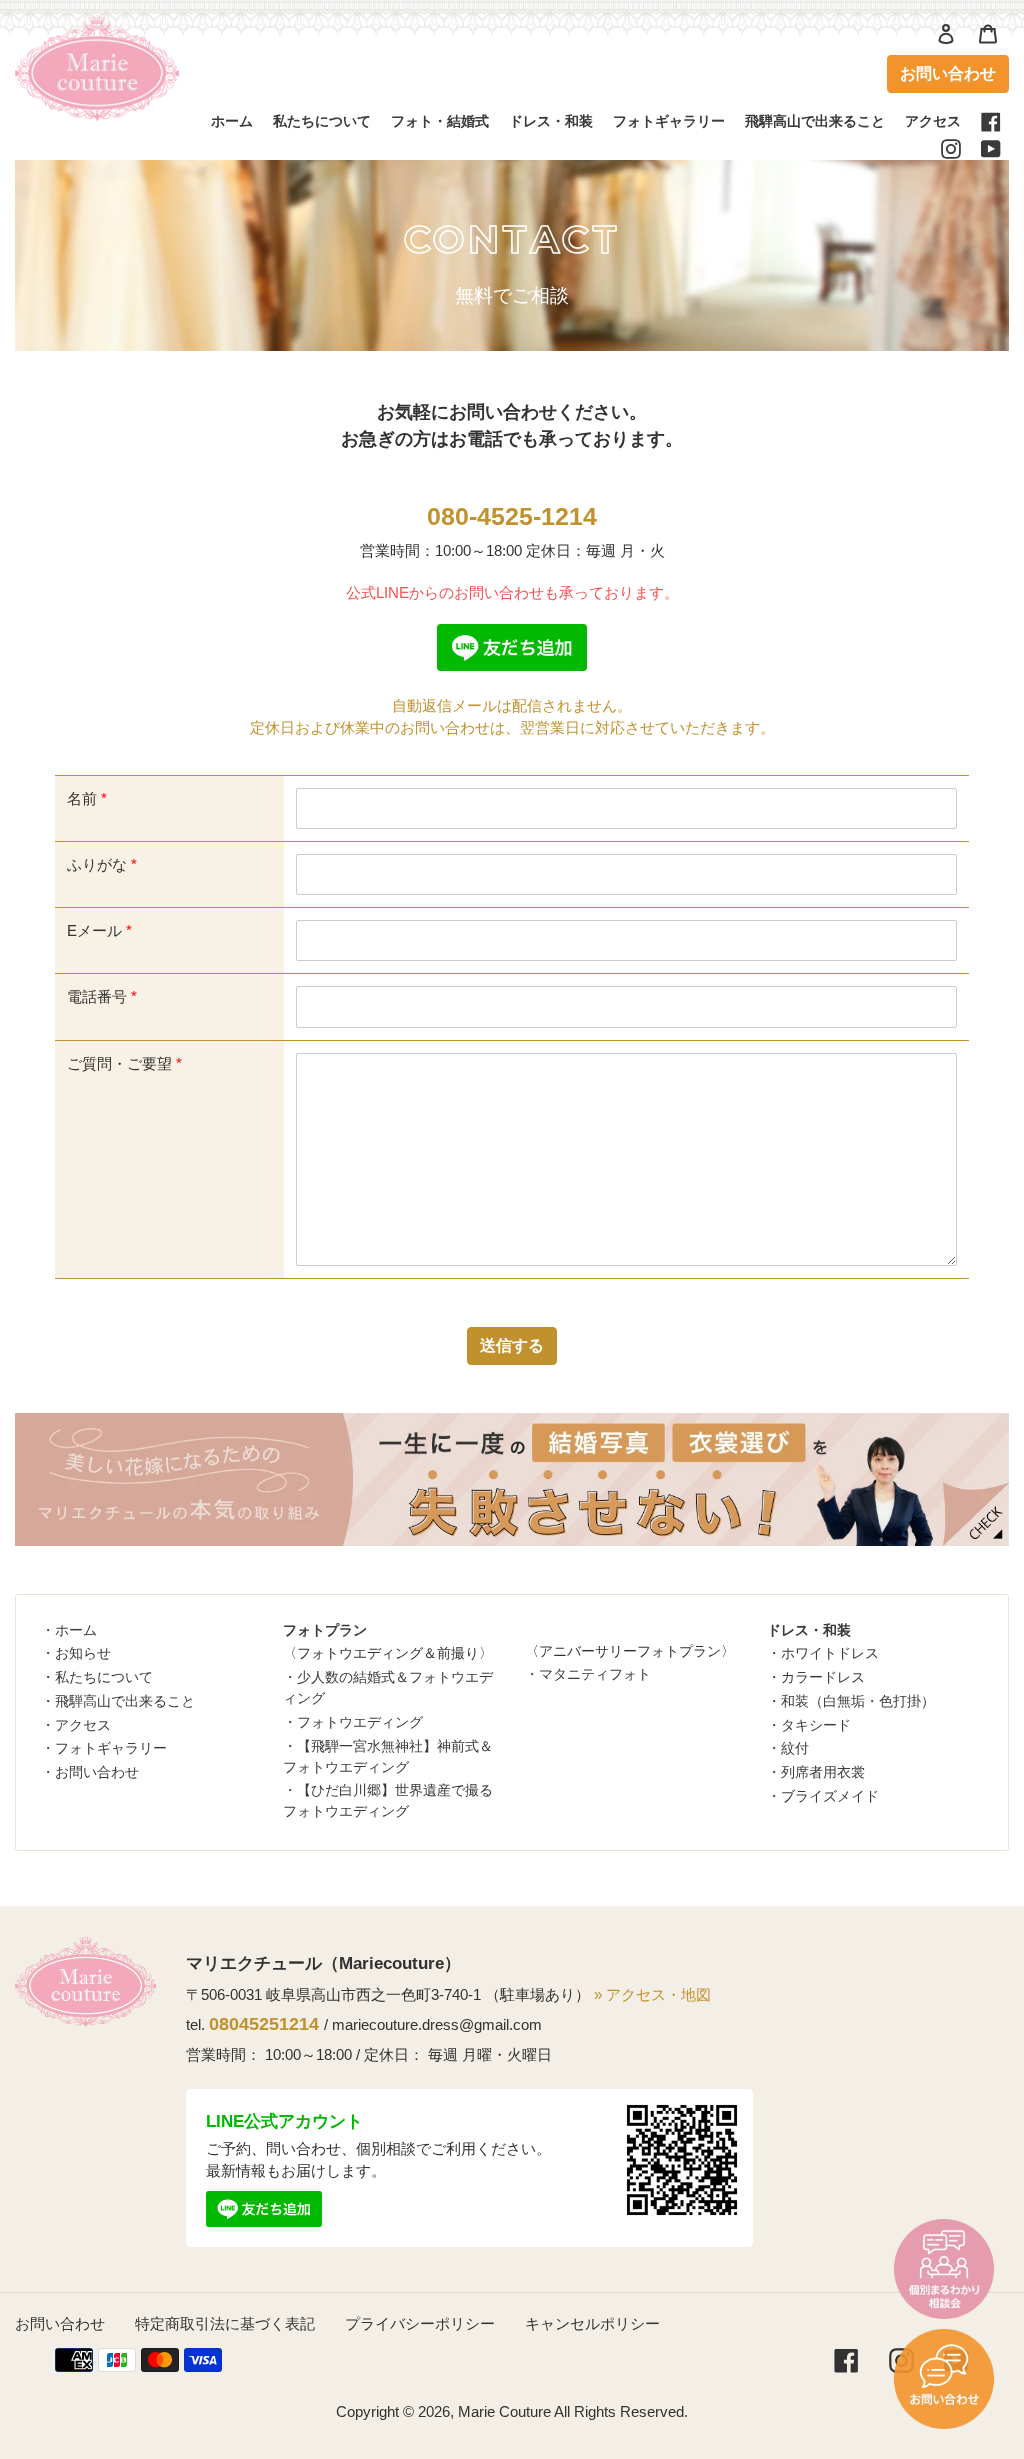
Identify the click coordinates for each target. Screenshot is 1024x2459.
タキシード (816, 1725)
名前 (87, 798)
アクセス (83, 1725)
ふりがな (102, 864)
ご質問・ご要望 (124, 1063)
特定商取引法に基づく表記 (225, 2323)
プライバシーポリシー (420, 2323)
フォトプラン (325, 1630)
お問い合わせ (948, 73)
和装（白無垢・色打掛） (858, 1701)
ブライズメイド (830, 1796)
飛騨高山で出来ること (125, 1701)
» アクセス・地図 (652, 1994)
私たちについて (104, 1677)
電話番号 (102, 996)
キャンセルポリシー (592, 2323)
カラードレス (823, 1677)
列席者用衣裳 (823, 1772)
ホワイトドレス (830, 1653)
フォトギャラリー (111, 1748)
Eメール (99, 930)
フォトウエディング (360, 1722)
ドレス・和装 (809, 1630)
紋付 (795, 1748)
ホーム (76, 1630)
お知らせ (83, 1653)
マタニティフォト (595, 1674)
